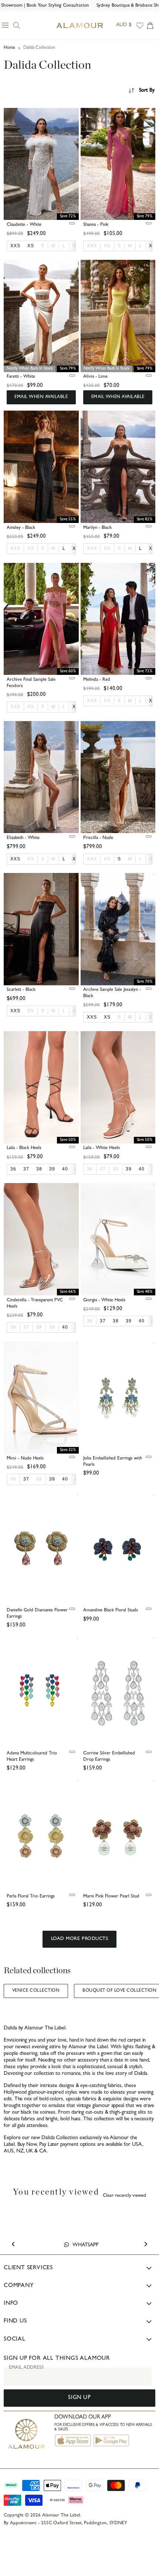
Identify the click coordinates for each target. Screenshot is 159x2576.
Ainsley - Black (21, 528)
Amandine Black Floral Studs (111, 1610)
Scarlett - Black (21, 990)
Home (9, 48)
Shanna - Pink (96, 225)
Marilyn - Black (97, 528)
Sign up (79, 2398)
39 (52, 1327)
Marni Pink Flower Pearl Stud (111, 1897)
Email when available (41, 397)
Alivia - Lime (95, 377)
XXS (92, 246)
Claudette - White (24, 225)
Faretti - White (21, 377)
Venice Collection (36, 1991)
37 (103, 1169)
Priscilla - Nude (98, 838)
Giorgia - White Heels (104, 1300)
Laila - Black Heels (24, 1148)
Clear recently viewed (124, 2196)
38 (116, 1169)
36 (90, 1169)
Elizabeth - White (23, 838)
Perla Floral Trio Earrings (31, 1897)
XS (107, 246)
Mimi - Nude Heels (25, 1459)
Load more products (79, 1939)
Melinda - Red (97, 680)
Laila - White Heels (102, 1148)
